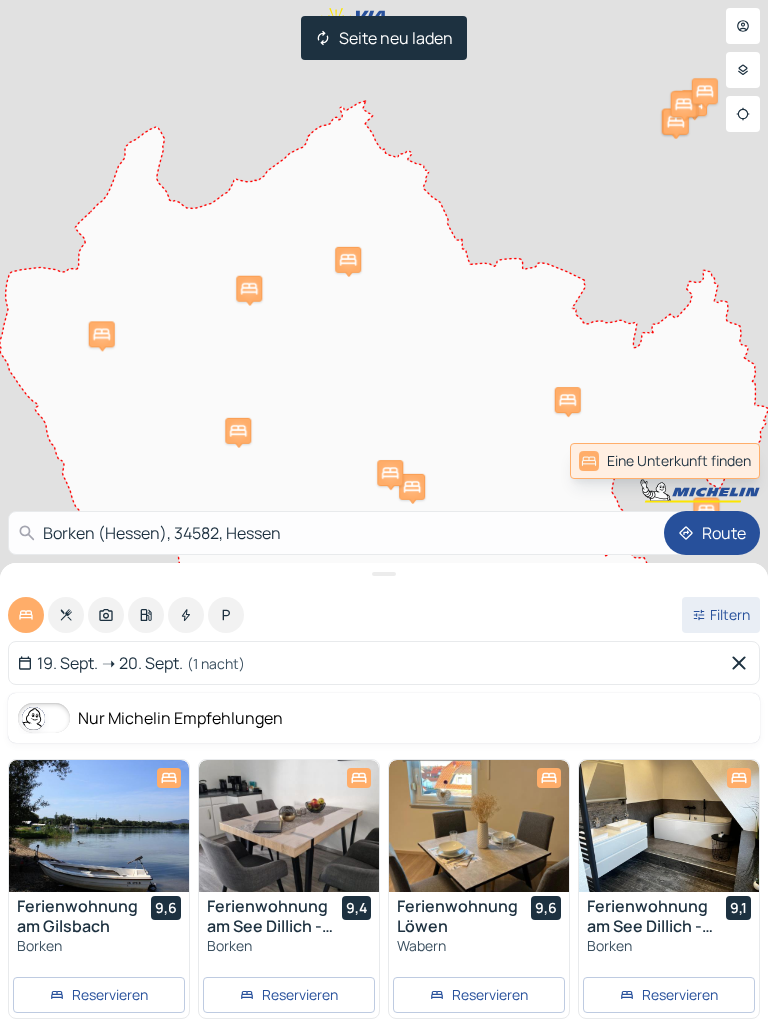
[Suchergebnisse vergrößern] (384, 574)
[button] (568, 400)
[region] (99, 826)
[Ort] (743, 114)
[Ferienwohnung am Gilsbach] (99, 826)
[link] (716, 461)
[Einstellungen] (743, 70)
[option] (26, 615)
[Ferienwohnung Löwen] (479, 826)
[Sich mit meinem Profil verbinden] (743, 26)
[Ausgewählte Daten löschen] (743, 663)
